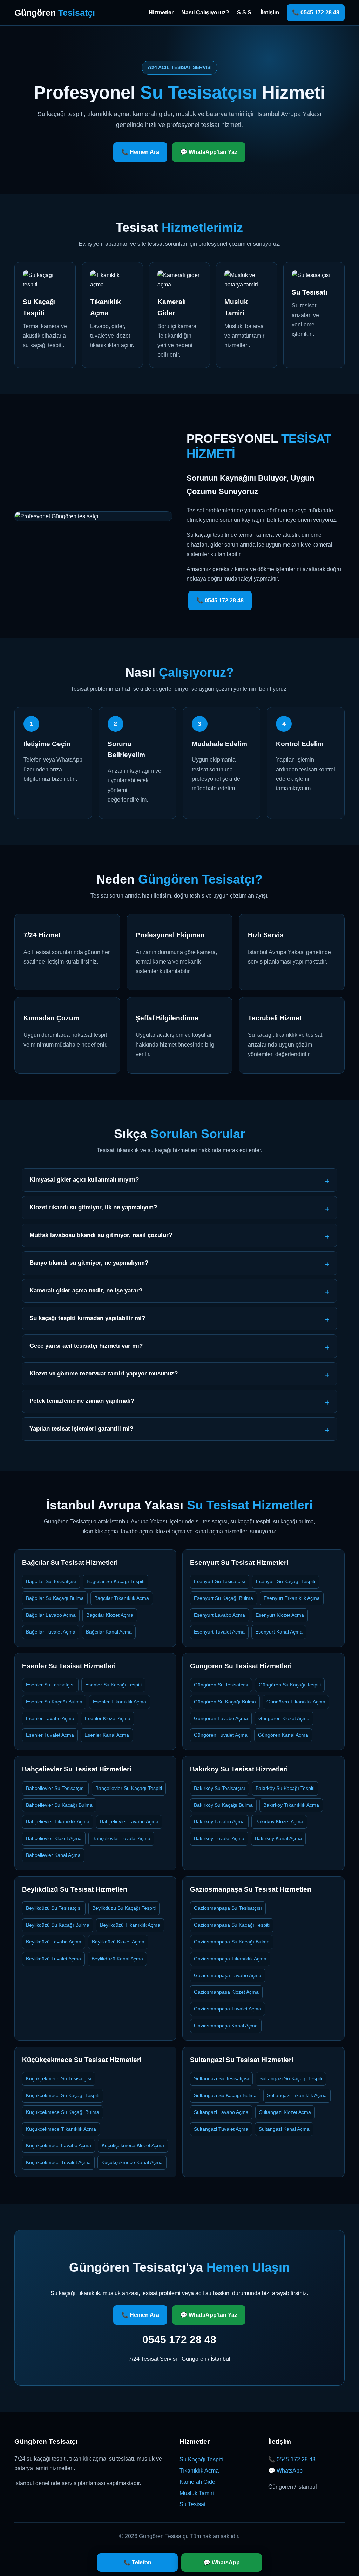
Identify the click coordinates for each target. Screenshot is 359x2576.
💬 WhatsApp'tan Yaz (209, 152)
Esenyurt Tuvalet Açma (219, 1632)
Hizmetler (161, 12)
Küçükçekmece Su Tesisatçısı (59, 2078)
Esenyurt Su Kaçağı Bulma (223, 1598)
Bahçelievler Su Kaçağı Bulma (59, 1805)
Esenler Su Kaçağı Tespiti (113, 1685)
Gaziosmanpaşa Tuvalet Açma (228, 2009)
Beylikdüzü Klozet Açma (118, 1942)
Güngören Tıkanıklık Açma (296, 1702)
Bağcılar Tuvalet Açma (51, 1632)
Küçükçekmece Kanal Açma (132, 2162)
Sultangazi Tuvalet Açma (221, 2129)
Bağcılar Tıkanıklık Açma (122, 1598)
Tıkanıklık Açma (199, 2471)
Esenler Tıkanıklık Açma (120, 1702)
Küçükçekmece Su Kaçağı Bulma (63, 2112)
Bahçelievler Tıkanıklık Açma (58, 1821)
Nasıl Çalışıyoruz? (205, 12)
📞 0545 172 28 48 (316, 12)
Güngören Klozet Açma (284, 1718)
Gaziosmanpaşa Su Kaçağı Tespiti (232, 1925)
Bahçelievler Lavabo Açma (129, 1821)
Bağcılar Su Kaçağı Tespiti (116, 1581)
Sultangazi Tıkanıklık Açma (297, 2095)
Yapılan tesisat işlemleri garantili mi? (81, 1429)
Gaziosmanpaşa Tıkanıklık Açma (230, 1959)
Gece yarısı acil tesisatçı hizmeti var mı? (86, 1346)
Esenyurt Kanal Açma (279, 1632)
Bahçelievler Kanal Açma (53, 1855)
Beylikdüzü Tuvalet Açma (53, 1959)
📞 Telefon (137, 2563)
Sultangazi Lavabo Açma (221, 2112)
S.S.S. (245, 12)
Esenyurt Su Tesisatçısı (220, 1581)
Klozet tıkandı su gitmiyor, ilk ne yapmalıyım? (93, 1207)
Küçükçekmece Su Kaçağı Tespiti (63, 2095)
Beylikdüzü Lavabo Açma (54, 1942)
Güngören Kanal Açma (283, 1735)
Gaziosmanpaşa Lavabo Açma (228, 1975)
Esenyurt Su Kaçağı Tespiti (286, 1581)
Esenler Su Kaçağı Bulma (54, 1702)
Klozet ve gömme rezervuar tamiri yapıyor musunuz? (104, 1374)
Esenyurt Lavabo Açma (219, 1615)
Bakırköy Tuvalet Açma (219, 1838)
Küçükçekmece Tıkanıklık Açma (61, 2129)
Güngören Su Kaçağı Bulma (225, 1702)
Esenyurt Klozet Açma (280, 1615)
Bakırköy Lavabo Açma (219, 1821)
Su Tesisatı (193, 2504)
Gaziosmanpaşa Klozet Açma (226, 1992)
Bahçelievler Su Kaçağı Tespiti (129, 1788)
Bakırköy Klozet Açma (279, 1821)
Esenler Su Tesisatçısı (50, 1685)
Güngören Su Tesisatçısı (221, 1685)
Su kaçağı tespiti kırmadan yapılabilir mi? (87, 1318)
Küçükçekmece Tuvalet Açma (58, 2162)
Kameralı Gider (198, 2482)
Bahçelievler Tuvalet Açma (121, 1838)
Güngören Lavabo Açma (221, 1718)
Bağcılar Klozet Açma (110, 1615)
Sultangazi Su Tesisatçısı (221, 2078)
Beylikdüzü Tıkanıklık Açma (130, 1925)
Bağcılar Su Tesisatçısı (51, 1581)
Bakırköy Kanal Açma (278, 1838)
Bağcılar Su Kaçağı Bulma (55, 1598)
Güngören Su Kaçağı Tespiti (290, 1685)
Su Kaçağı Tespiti (201, 2459)
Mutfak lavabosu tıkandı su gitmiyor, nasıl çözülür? (101, 1235)
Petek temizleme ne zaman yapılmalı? (82, 1401)
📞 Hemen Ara (140, 152)
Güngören (55, 13)
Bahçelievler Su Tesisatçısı (55, 1788)
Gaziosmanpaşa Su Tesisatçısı (228, 1908)
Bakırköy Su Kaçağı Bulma (223, 1805)
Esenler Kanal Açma (107, 1735)
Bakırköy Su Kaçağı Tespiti (285, 1788)
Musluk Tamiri (197, 2493)
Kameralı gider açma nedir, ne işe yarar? (86, 1290)
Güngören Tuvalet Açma (221, 1735)
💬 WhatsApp (285, 2471)
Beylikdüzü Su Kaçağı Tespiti (124, 1908)
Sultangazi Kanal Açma (284, 2129)
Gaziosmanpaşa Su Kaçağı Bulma (232, 1942)
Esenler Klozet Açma (108, 1718)
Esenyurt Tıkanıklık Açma (292, 1598)
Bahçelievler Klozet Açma (54, 1838)
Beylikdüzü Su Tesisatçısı (54, 1908)
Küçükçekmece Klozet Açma (133, 2145)
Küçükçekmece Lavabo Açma (59, 2145)
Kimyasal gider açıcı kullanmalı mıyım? (84, 1180)
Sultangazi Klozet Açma (285, 2112)
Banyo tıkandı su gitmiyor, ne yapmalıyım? (89, 1263)
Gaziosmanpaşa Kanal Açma (226, 2026)
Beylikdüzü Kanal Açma (117, 1959)
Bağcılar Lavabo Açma (51, 1615)
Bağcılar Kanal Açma (109, 1632)
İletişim (270, 12)
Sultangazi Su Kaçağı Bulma (225, 2095)
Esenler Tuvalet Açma (50, 1735)
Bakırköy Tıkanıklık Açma (291, 1805)
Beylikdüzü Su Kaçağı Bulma (58, 1925)
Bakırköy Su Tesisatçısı (219, 1788)
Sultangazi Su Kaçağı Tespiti (291, 2078)
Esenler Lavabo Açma (50, 1718)
